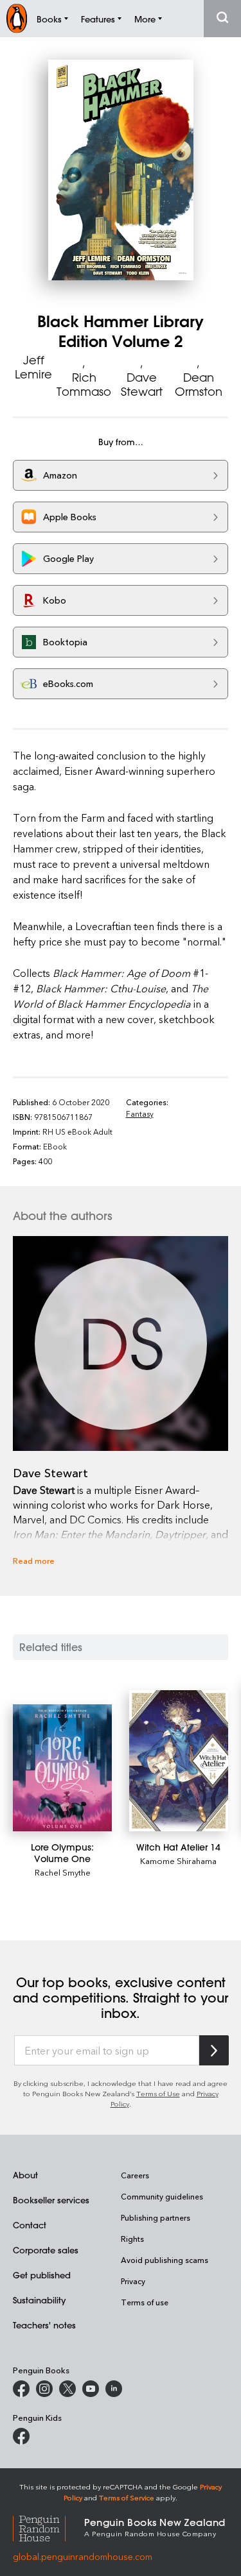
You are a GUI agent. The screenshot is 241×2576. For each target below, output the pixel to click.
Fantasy (140, 1114)
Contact (30, 2225)
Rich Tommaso (84, 384)
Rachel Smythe (63, 1872)
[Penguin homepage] (17, 18)
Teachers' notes (44, 2325)
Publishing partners (156, 2217)
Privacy (133, 2281)
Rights (132, 2239)
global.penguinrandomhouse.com (83, 2556)
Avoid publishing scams (165, 2260)
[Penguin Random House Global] (49, 2527)
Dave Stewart (142, 384)
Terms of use (145, 2302)
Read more (34, 1560)
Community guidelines (162, 2196)
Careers (135, 2175)
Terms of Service (127, 2497)
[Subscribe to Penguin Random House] (214, 2050)
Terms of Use (158, 2093)
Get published (42, 2275)
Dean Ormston (199, 384)
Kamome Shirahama (178, 1860)
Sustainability (39, 2300)
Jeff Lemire (33, 367)
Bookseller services (51, 2200)
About (25, 2175)
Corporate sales (46, 2250)
